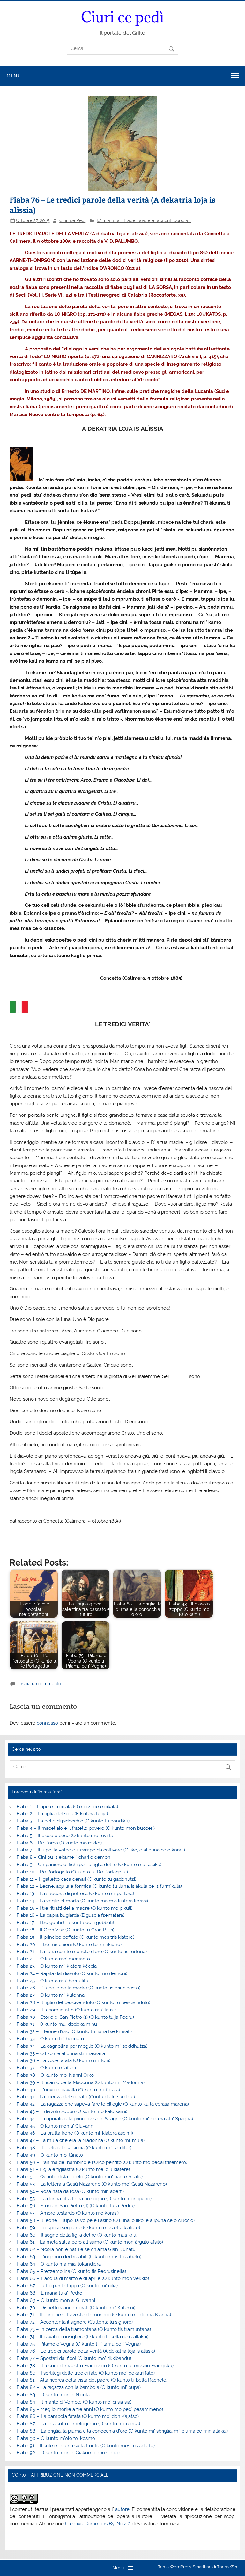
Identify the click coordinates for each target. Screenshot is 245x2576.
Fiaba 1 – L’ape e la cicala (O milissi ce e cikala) (67, 1807)
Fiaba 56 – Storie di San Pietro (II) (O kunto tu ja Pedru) (76, 2206)
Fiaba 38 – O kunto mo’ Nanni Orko (55, 2075)
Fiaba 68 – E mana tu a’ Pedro (49, 2293)
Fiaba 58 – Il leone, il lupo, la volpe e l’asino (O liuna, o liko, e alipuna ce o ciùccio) (106, 2220)
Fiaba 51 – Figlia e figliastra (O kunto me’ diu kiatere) (73, 2169)
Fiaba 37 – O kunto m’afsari (46, 2068)
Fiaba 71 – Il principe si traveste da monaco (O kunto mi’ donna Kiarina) (94, 2315)
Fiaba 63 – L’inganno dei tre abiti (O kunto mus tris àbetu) (79, 2257)
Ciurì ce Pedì (72, 220)
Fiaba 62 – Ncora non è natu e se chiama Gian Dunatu (76, 2249)
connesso (47, 1723)
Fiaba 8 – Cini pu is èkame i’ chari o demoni (64, 1857)
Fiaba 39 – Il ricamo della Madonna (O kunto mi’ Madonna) (81, 2082)
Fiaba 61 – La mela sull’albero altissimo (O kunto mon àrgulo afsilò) (90, 2242)
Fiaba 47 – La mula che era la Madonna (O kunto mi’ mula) (81, 2140)
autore (122, 2509)
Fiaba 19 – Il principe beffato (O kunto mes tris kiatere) (75, 1937)
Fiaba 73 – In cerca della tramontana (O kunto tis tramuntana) (84, 2329)
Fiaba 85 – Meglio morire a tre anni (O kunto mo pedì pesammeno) (90, 2409)
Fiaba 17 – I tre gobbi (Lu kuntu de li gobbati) (65, 1923)
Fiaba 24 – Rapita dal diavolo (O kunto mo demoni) (72, 1973)
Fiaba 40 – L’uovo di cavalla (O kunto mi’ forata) (68, 2090)
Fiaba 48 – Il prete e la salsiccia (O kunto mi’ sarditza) (74, 2148)
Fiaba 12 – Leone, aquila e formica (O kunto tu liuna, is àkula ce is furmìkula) (99, 1886)
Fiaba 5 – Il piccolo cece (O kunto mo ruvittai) (66, 1836)
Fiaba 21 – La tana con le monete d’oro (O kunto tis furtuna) (82, 1952)
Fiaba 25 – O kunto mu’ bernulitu (52, 1981)
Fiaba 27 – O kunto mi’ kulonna (51, 1995)
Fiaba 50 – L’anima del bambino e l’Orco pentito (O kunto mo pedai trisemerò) (102, 2162)
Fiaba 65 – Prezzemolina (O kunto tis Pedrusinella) (71, 2271)
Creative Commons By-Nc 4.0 (98, 2524)
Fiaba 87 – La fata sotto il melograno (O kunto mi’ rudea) (78, 2424)
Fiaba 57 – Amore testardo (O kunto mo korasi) (68, 2213)
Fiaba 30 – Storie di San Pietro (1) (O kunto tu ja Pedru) (75, 2017)
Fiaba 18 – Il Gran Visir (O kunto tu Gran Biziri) (65, 1930)
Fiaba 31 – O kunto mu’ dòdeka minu (57, 2024)
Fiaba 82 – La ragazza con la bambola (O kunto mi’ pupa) (79, 2387)
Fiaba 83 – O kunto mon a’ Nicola (53, 2395)
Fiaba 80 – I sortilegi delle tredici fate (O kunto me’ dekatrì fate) (86, 2373)
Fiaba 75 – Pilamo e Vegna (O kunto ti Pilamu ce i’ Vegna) (79, 2344)
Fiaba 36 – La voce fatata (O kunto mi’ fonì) (63, 2060)
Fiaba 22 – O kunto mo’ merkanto (53, 1959)
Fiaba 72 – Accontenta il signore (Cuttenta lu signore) (75, 2322)
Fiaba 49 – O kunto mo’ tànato (50, 2155)
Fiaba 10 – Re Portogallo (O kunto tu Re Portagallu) (72, 1872)
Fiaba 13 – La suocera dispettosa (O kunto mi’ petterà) (75, 1894)
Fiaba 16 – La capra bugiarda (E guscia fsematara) (71, 1915)
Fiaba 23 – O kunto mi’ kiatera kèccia (57, 1966)
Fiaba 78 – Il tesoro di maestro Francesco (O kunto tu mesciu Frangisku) (95, 2366)
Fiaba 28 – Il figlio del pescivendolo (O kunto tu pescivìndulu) (83, 2002)
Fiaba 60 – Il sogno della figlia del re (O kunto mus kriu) (77, 2235)
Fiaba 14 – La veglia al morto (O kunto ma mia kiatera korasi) (82, 1901)
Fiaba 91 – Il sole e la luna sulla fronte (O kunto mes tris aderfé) (86, 2446)
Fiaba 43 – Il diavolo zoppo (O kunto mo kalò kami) (72, 2111)
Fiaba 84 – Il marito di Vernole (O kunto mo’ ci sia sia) (74, 2402)
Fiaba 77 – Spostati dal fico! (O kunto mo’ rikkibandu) (74, 2358)
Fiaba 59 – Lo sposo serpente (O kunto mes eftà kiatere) (78, 2228)
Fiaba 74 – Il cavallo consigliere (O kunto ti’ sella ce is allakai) (82, 2337)
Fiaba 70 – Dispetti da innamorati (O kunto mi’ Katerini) (76, 2308)
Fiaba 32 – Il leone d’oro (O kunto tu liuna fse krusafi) (74, 2031)
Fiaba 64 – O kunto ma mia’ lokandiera (59, 2264)
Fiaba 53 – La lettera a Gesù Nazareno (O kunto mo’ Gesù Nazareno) (92, 2184)
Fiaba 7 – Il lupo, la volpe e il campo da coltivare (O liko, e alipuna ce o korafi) (101, 1850)
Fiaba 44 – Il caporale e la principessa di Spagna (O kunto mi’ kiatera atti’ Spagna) (105, 2119)
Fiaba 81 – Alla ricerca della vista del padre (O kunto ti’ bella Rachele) (92, 2380)
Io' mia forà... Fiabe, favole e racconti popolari (144, 220)
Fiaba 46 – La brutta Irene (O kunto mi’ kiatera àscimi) (75, 2133)
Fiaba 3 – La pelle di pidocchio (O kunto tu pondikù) (73, 1821)
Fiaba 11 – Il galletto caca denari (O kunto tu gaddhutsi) (76, 1879)
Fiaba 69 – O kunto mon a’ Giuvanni (56, 2300)
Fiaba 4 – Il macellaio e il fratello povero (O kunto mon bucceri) (86, 1828)
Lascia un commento (39, 1684)
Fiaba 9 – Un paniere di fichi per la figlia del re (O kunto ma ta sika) (89, 1865)
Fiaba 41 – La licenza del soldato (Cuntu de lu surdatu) (76, 2097)
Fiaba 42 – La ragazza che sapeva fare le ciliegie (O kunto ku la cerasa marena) (103, 2104)
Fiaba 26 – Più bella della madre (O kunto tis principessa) (78, 1988)
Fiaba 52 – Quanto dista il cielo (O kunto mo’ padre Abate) (80, 2177)
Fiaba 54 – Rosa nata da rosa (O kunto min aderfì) (70, 2191)
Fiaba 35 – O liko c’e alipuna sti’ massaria (61, 2053)
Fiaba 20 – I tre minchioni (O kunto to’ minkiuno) (69, 1945)
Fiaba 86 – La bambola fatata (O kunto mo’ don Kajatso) (78, 2416)
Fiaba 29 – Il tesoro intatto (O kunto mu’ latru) (66, 2010)
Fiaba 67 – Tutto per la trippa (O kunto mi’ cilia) (67, 2286)
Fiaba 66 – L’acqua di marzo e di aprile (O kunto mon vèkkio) (83, 2278)
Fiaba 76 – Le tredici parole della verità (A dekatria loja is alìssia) (86, 2351)
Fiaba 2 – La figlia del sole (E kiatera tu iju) (62, 1814)
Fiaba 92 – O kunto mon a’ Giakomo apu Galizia (68, 2453)
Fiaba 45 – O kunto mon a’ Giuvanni (56, 2126)
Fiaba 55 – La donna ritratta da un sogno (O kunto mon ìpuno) (84, 2199)
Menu (14, 76)
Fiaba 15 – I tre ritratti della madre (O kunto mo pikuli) (74, 1908)
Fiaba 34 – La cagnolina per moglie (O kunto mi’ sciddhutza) (82, 2046)
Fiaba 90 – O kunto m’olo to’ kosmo (56, 2438)
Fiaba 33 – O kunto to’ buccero (50, 2039)
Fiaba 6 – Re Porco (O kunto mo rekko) (59, 1843)
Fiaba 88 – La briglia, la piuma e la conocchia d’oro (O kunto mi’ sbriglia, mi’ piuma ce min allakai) (122, 2431)
